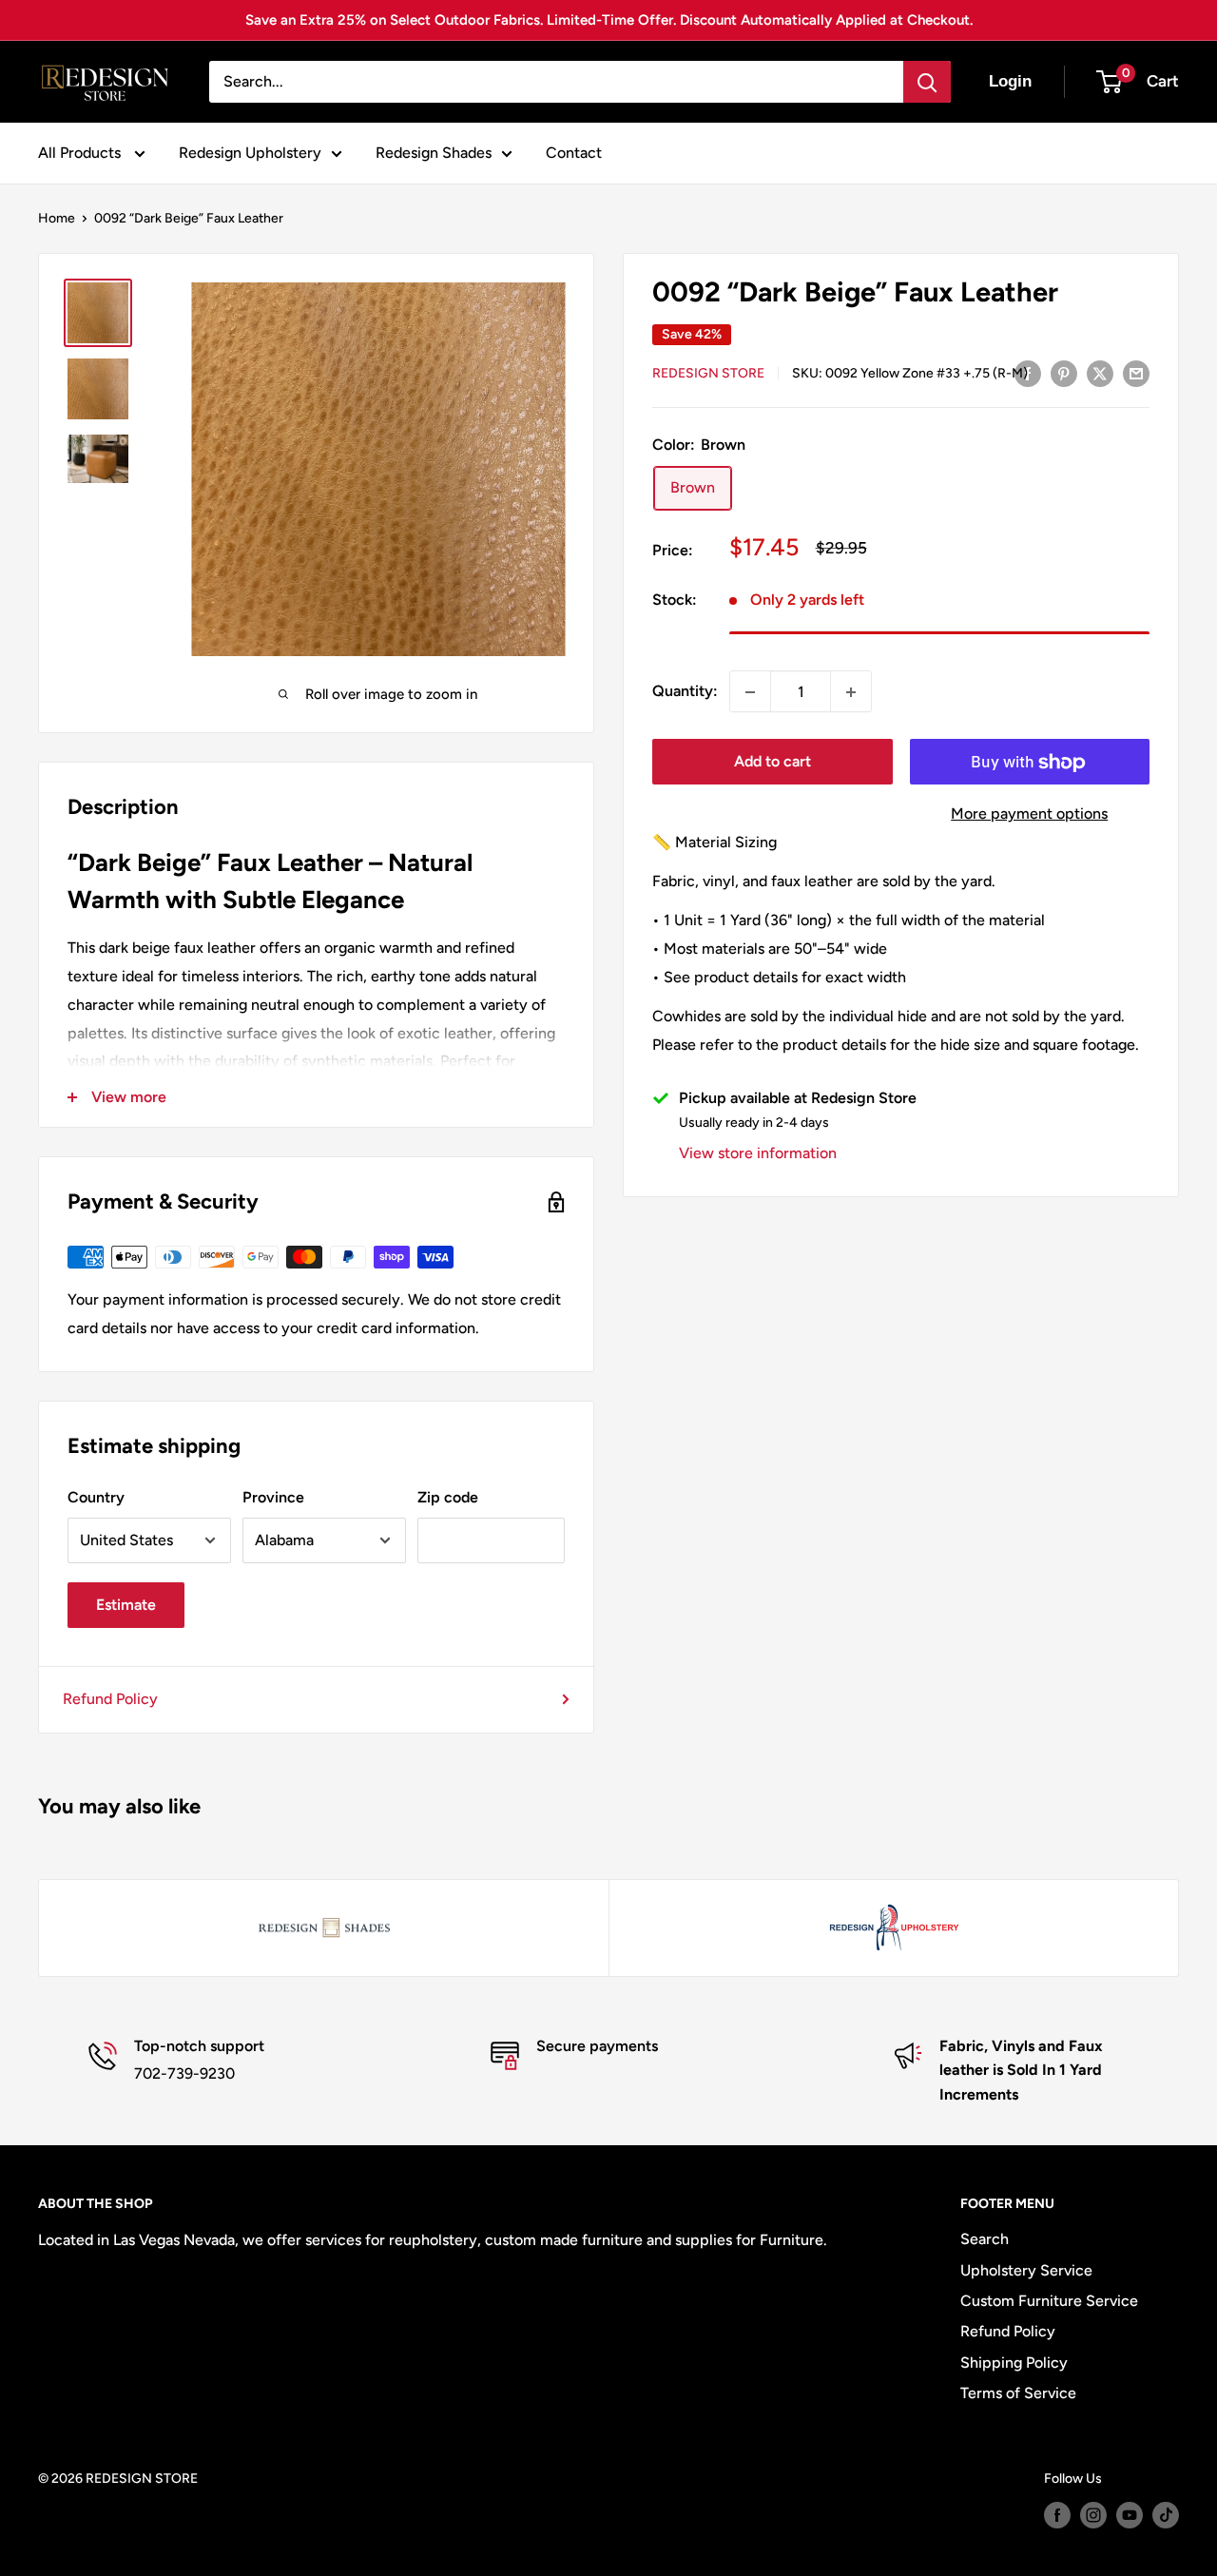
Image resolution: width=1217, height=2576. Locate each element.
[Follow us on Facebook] (1057, 2515)
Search (985, 2239)
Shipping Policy (1014, 2363)
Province (273, 1497)
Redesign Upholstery (250, 153)
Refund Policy (110, 1699)
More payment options (1029, 814)
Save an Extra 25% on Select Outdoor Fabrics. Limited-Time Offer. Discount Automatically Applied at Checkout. (609, 20)
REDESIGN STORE (708, 374)
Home (57, 218)
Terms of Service (1018, 2393)
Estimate (126, 1605)
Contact (574, 153)
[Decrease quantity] (750, 692)
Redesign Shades (434, 153)
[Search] (927, 82)
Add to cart (773, 762)
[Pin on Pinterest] (1064, 373)
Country (96, 1497)
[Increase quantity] (851, 692)
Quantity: (685, 692)
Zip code (448, 1497)
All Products (81, 153)
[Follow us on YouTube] (1130, 2515)
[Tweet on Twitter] (1100, 373)
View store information (758, 1154)
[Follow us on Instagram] (1093, 2515)
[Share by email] (1136, 373)
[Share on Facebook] (1028, 373)
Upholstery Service (1026, 2270)
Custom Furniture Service (1049, 2301)
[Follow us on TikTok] (1166, 2515)
